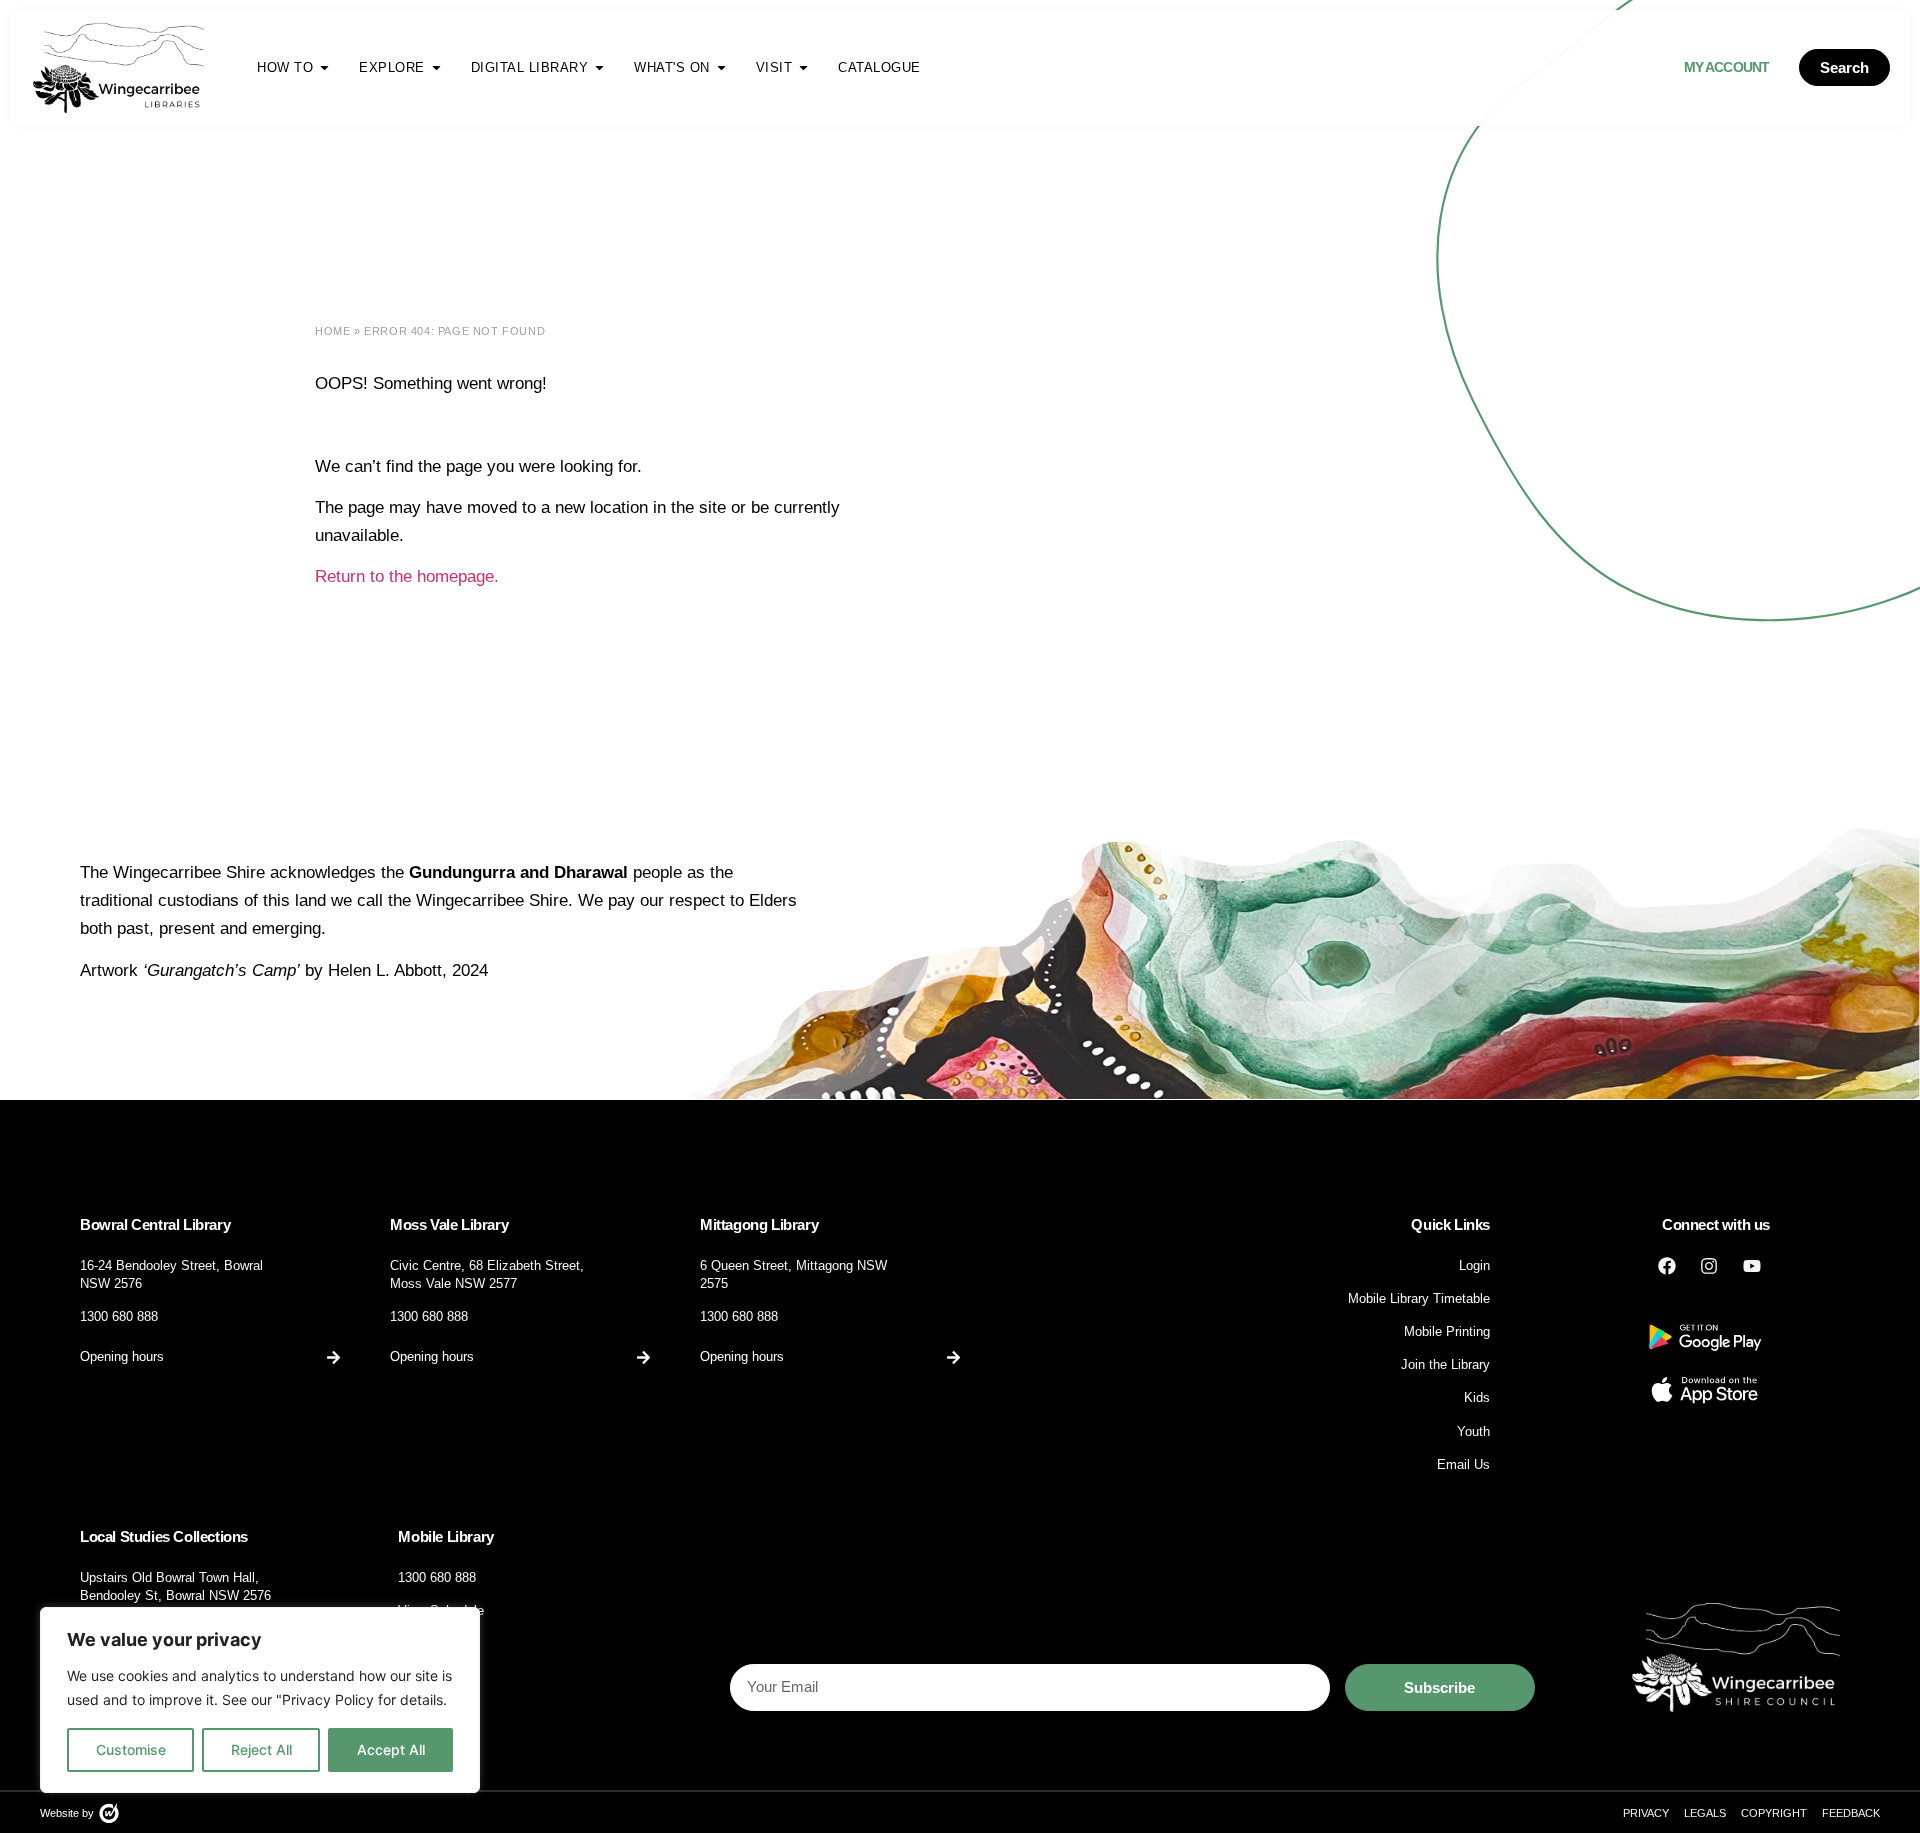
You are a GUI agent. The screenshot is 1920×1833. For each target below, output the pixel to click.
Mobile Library (445, 1536)
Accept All (391, 1749)
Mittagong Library (759, 1224)
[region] (260, 1700)
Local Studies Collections (164, 1536)
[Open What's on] (721, 67)
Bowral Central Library (155, 1224)
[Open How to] (324, 67)
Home (332, 331)
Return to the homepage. (409, 576)
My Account (1726, 67)
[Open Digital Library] (599, 67)
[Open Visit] (803, 67)
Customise (131, 1749)
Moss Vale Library (449, 1224)
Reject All (261, 1749)
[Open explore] (436, 67)
